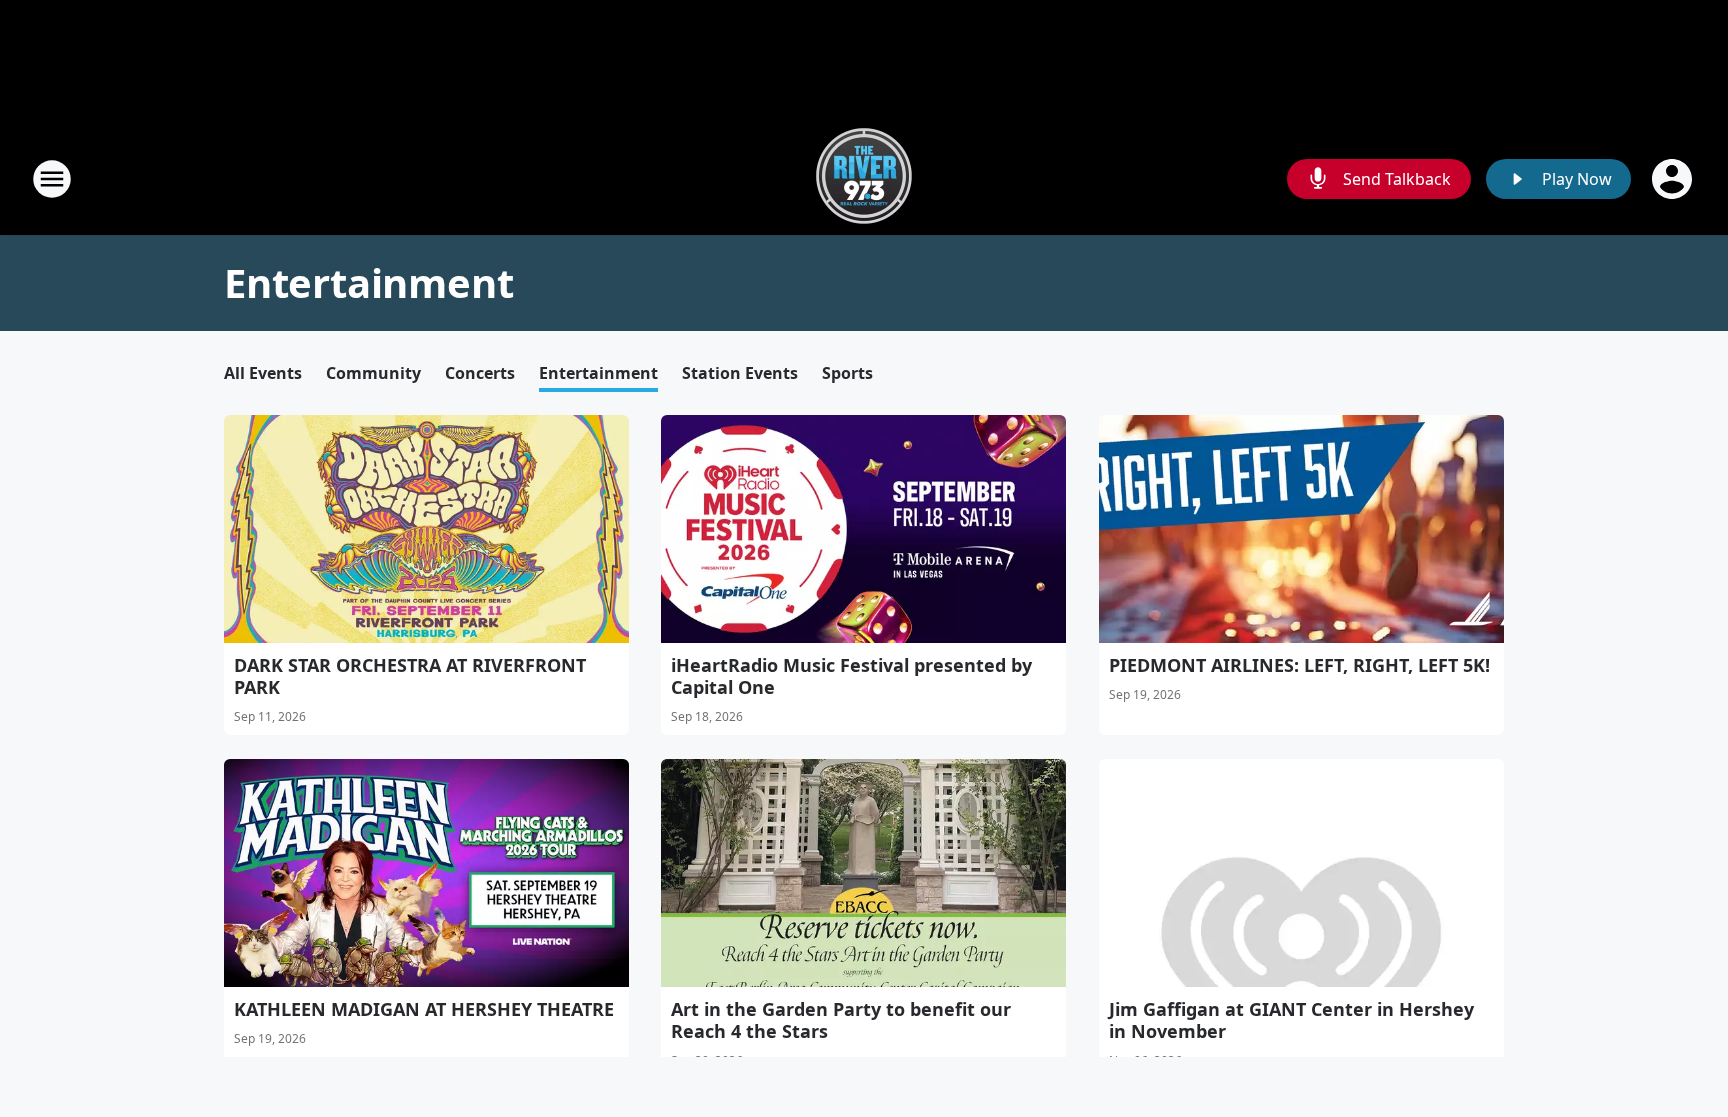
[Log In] (1674, 179)
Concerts (480, 373)
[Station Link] (864, 178)
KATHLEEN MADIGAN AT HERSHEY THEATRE (424, 1009)
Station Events (740, 373)
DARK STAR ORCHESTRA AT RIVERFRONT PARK (410, 676)
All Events (263, 373)
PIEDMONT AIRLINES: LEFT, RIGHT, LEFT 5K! (1299, 665)
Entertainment (598, 373)
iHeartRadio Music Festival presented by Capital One (851, 676)
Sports (847, 373)
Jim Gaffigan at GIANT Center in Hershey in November (1291, 1020)
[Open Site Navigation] (52, 179)
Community (373, 373)
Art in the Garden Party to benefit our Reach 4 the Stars (841, 1020)
